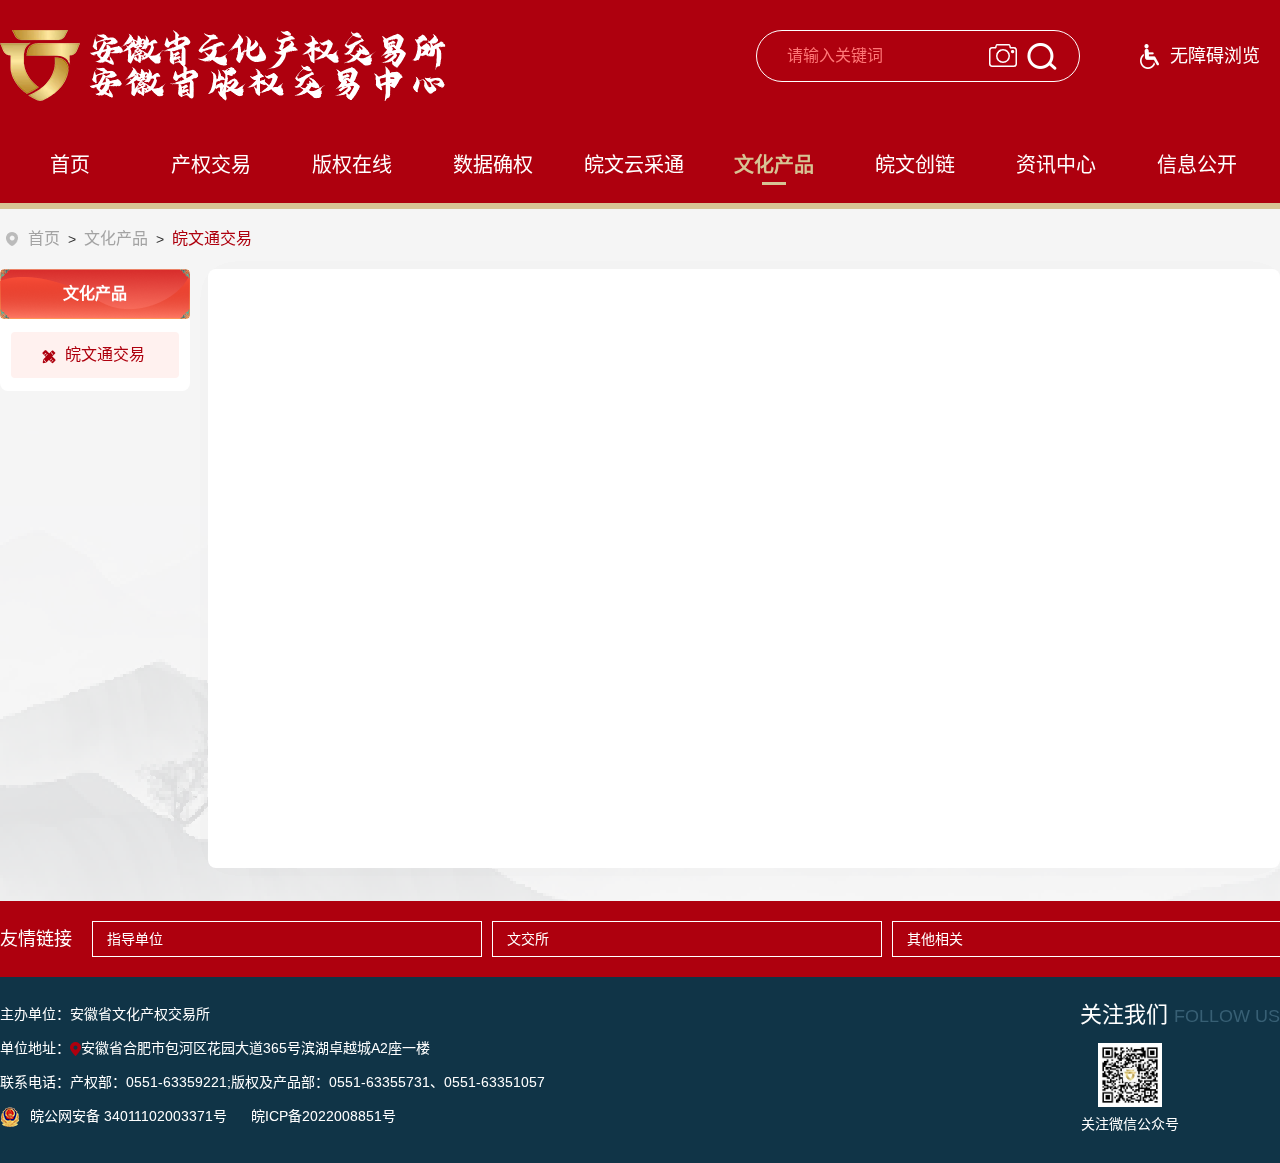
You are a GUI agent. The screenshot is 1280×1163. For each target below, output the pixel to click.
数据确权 (493, 165)
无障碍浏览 (1215, 56)
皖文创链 (915, 165)
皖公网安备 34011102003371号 (130, 1116)
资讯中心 (1056, 165)
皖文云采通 (634, 165)
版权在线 (352, 165)
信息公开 (1197, 165)
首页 (70, 165)
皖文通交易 (105, 354)
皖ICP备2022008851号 (323, 1116)
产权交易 (211, 165)
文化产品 (774, 165)
